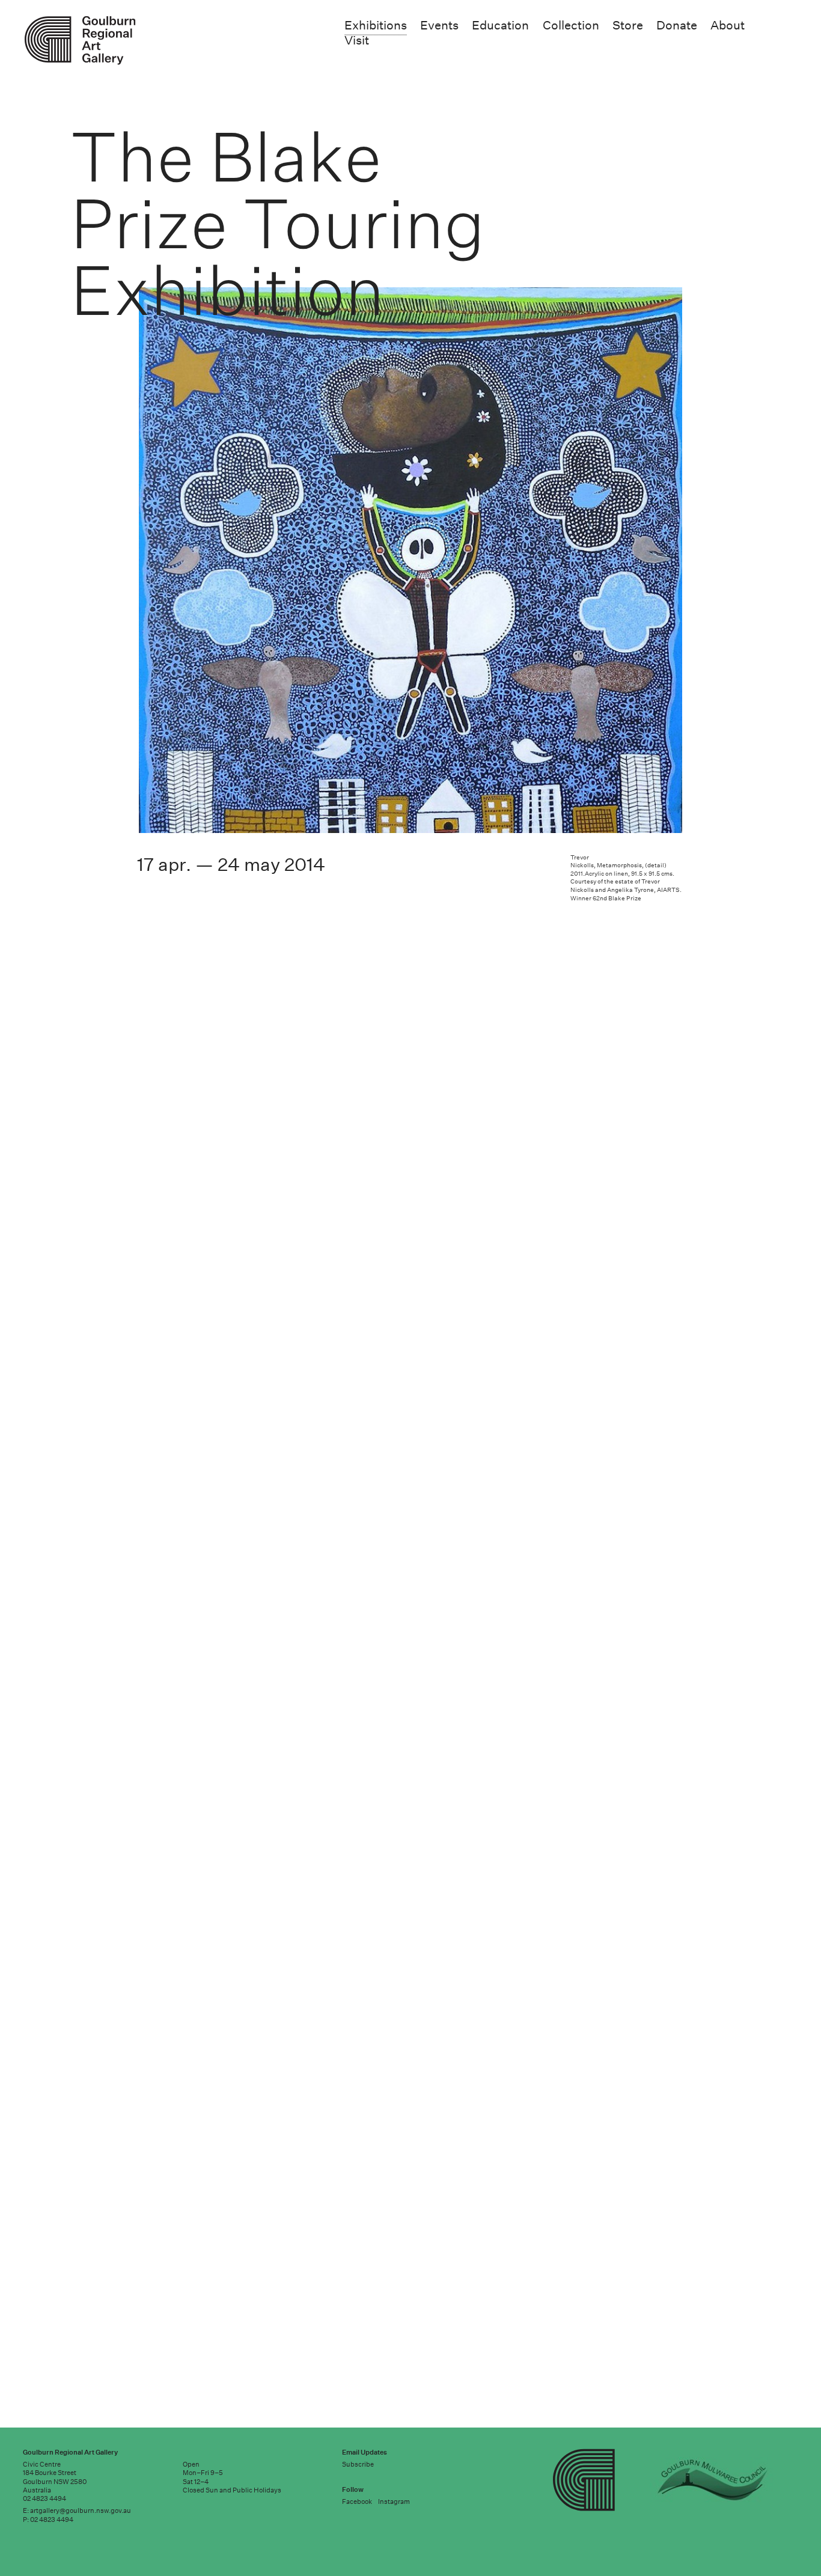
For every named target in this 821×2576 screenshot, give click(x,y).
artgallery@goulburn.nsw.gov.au (81, 2511)
